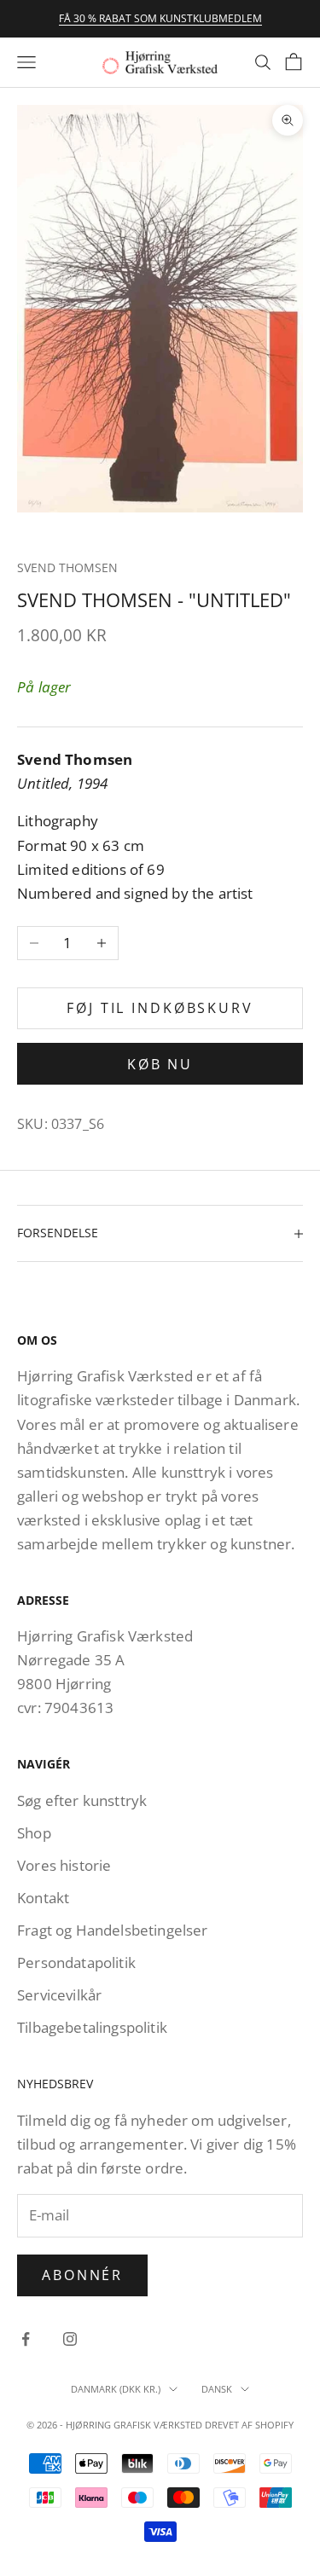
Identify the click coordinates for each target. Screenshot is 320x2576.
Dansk (217, 2389)
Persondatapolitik (76, 1962)
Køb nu (160, 1064)
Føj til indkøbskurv (160, 1008)
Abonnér (82, 2275)
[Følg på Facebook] (26, 2339)
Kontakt (43, 1898)
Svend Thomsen (67, 567)
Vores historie (64, 1865)
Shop (34, 1833)
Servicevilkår (59, 1995)
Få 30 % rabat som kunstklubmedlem (160, 18)
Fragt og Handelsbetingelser (113, 1930)
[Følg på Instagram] (70, 2339)
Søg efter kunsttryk (82, 1800)
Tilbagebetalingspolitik (92, 2027)
